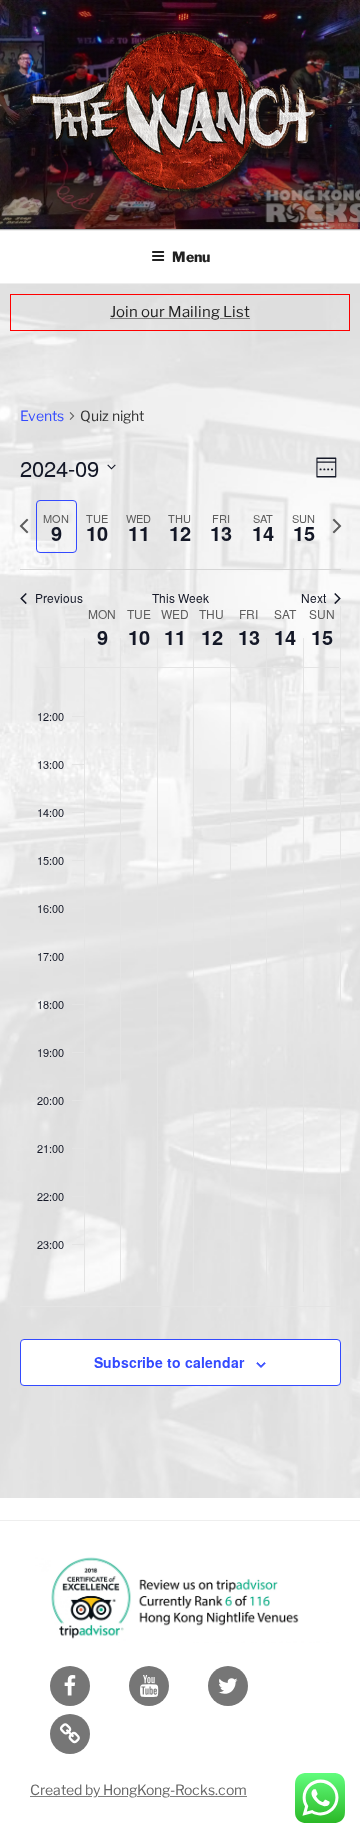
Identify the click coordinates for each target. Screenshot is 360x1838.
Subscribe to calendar (169, 1362)
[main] (180, 919)
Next (313, 598)
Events (42, 415)
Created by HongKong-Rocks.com (138, 1789)
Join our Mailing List (180, 312)
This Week (180, 598)
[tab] (56, 526)
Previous (59, 598)
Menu (191, 256)
